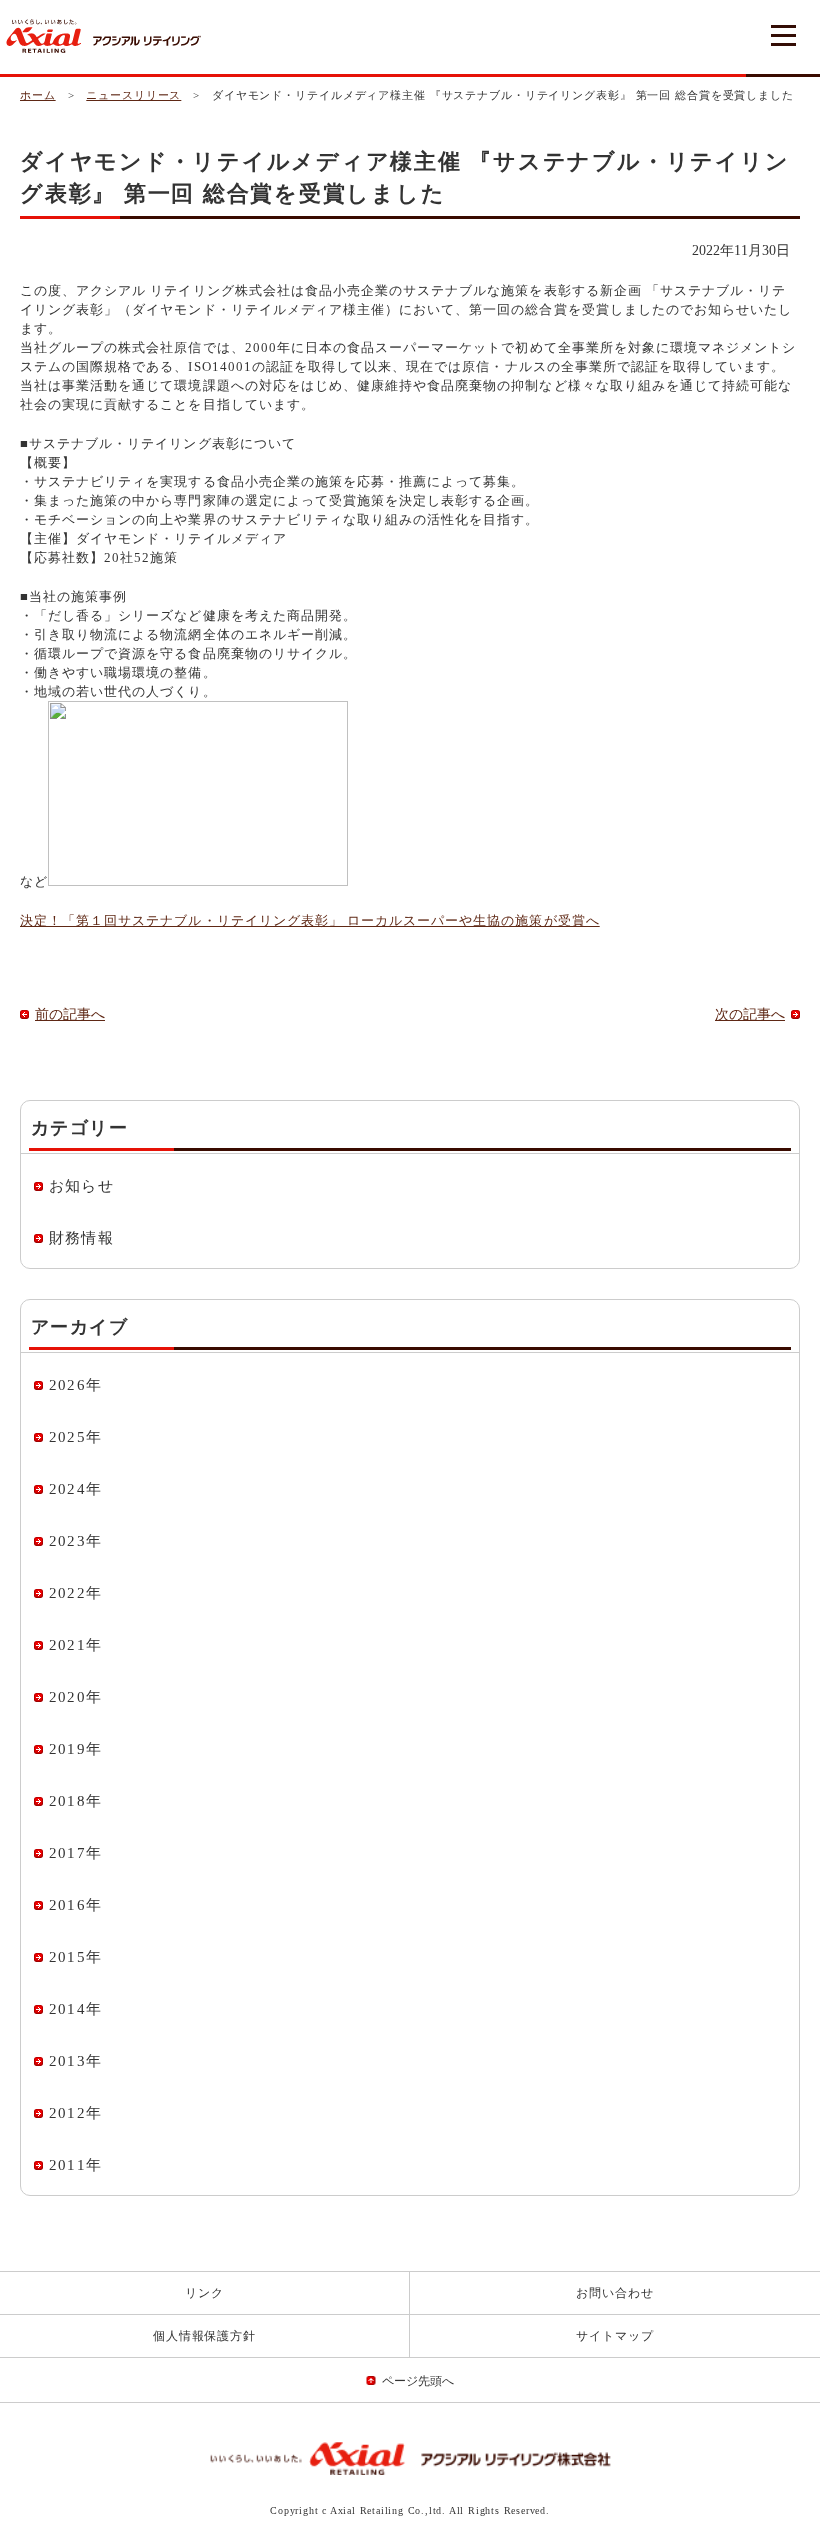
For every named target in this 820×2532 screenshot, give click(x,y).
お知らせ (81, 1186)
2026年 (75, 1385)
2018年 (75, 1801)
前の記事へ (70, 1014)
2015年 (75, 1957)
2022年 (75, 1593)
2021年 (75, 1645)
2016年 (75, 1905)
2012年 (75, 2113)
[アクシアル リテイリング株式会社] (410, 2458)
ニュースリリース (133, 95)
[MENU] (783, 37)
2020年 (75, 1697)
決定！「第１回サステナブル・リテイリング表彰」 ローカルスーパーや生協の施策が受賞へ (310, 920)
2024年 (75, 1489)
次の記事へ (750, 1014)
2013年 (75, 2061)
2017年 (75, 1853)
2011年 (75, 2165)
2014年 (75, 2009)
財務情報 (81, 1238)
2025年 (75, 1437)
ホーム (38, 95)
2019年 (75, 1749)
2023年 (75, 1541)
